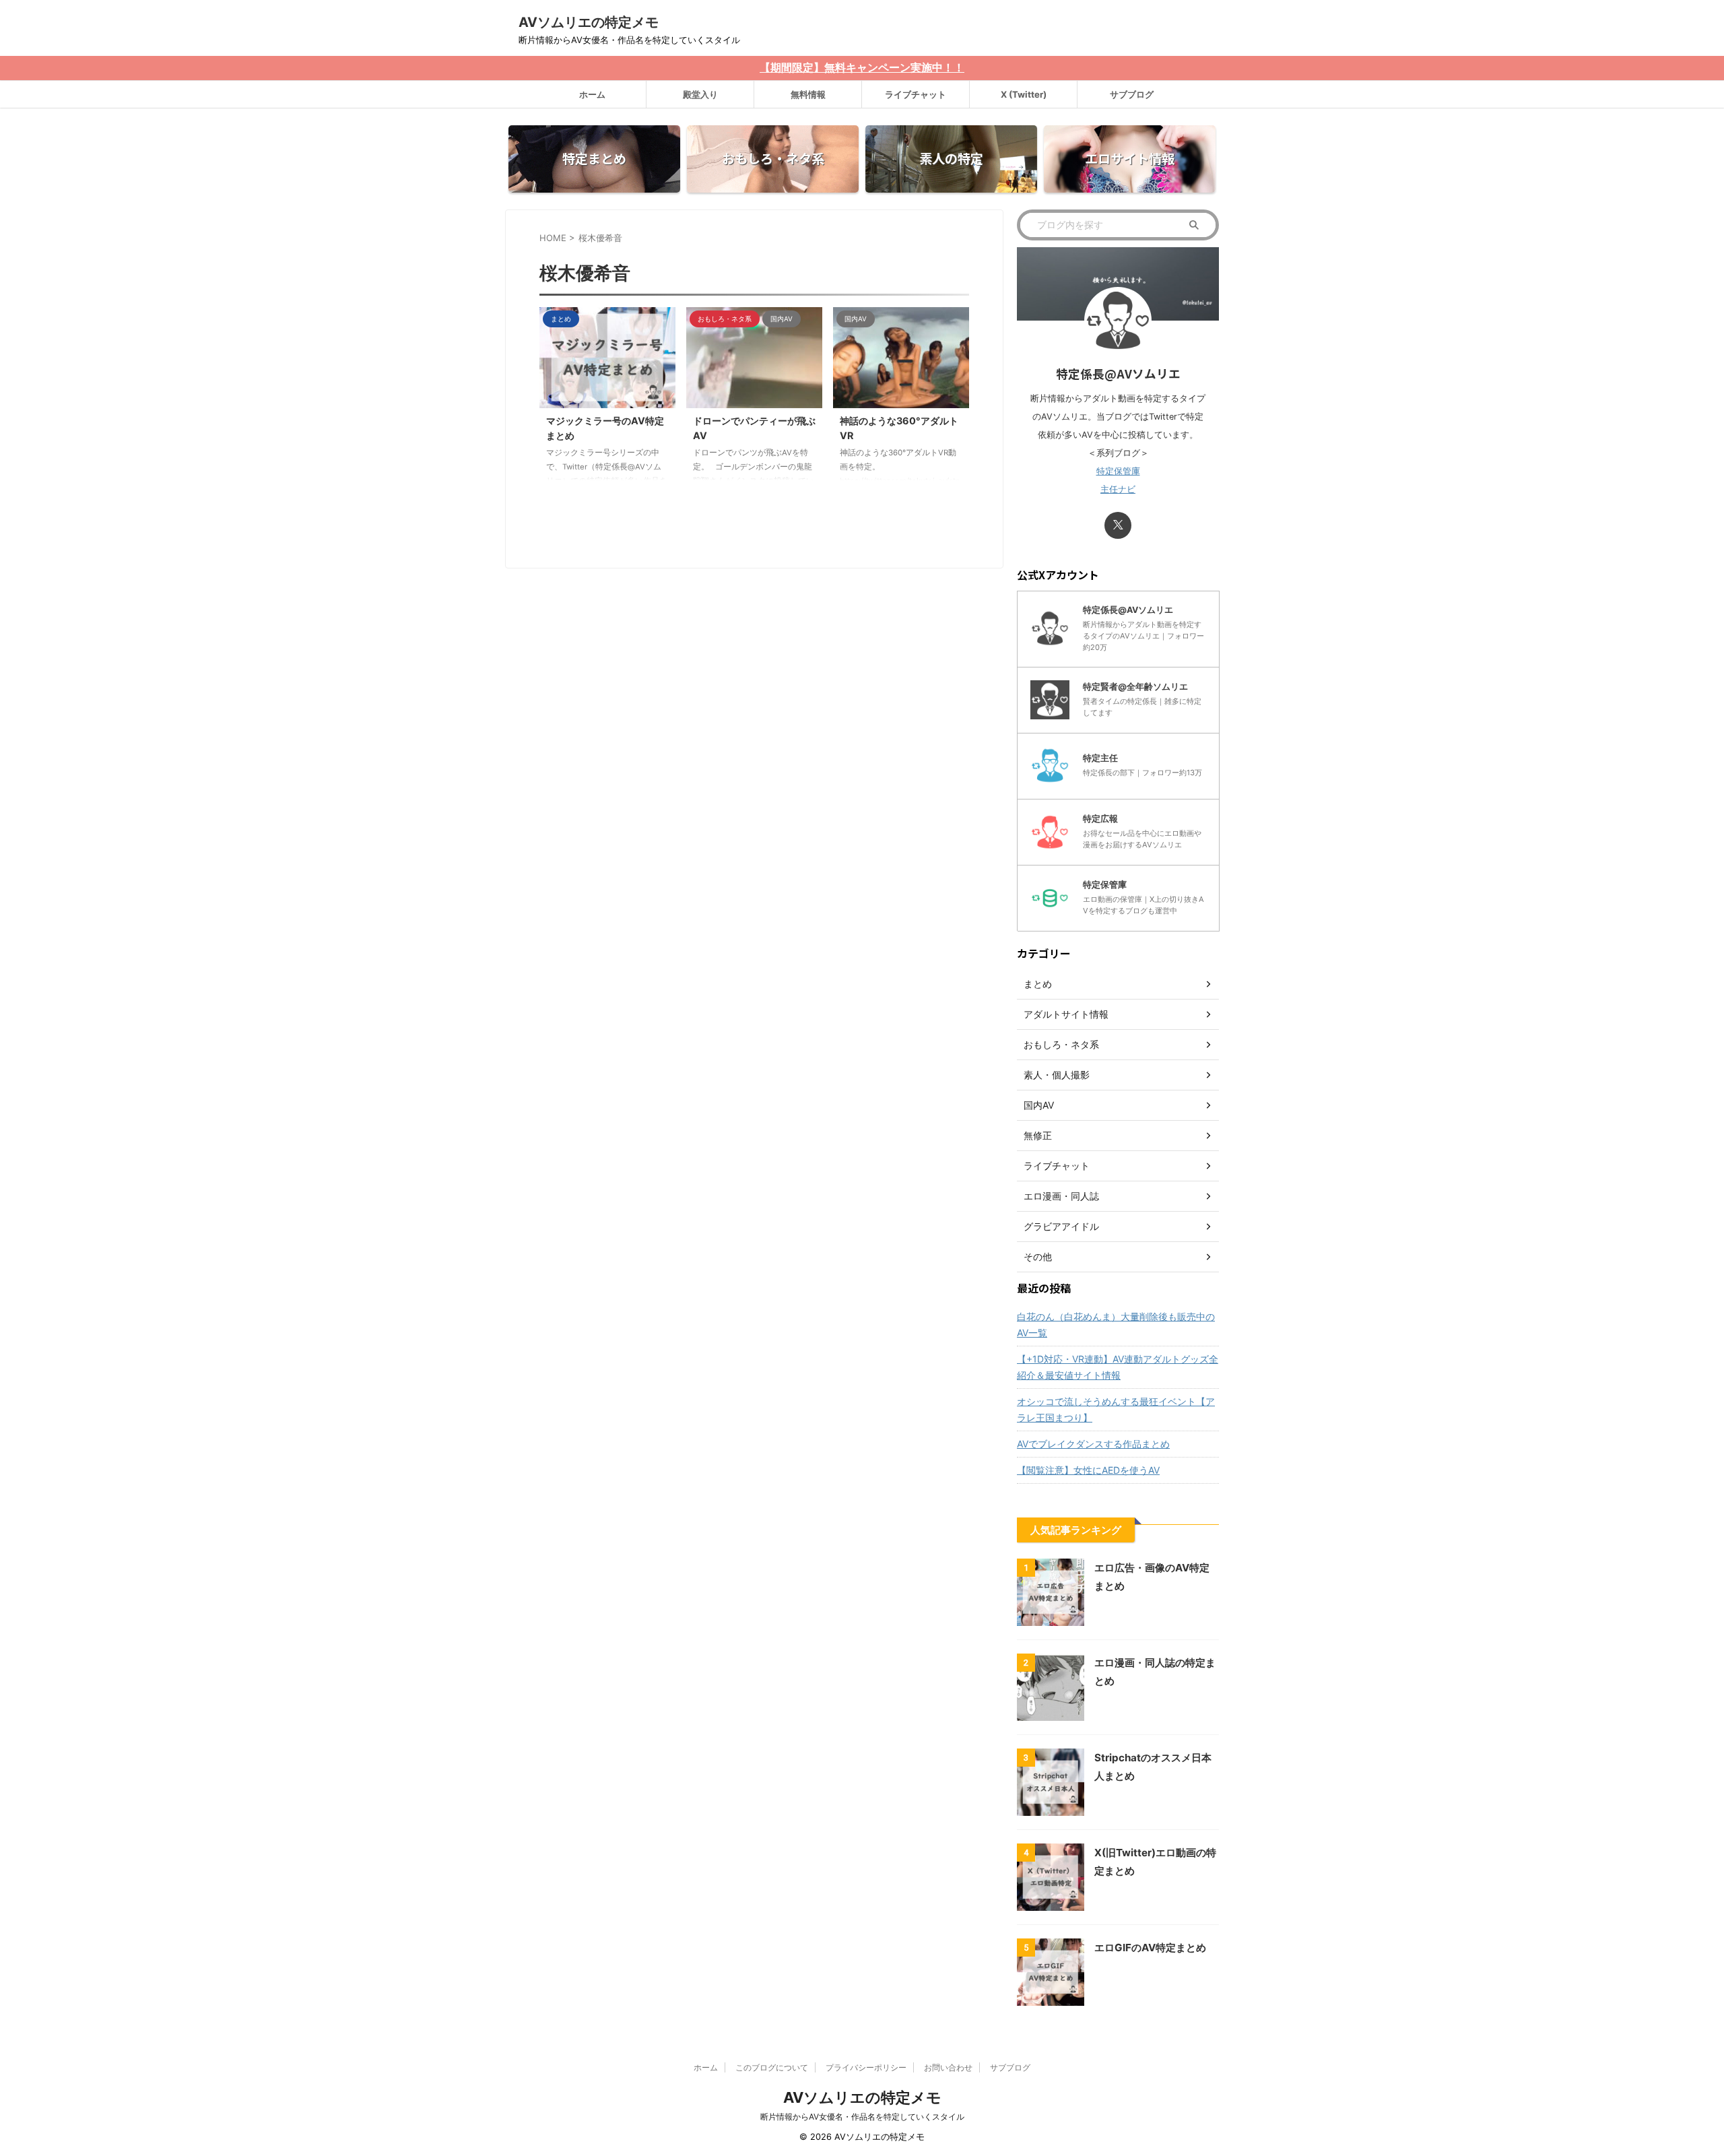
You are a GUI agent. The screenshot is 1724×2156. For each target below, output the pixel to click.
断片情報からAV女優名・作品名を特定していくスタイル (862, 2117)
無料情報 (808, 94)
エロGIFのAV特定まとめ (1150, 1948)
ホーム (592, 94)
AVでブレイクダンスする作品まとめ (1093, 1444)
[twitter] (1118, 525)
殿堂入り (700, 94)
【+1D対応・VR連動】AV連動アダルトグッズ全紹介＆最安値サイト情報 (1118, 1367)
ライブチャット (916, 94)
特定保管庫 (1118, 471)
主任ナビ (1118, 489)
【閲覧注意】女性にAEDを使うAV (1088, 1470)
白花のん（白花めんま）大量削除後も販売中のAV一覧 (1116, 1325)
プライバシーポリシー (866, 2067)
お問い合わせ (948, 2067)
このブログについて (772, 2067)
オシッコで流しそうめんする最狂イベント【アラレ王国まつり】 (1116, 1409)
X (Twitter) (1024, 94)
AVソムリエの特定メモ (589, 22)
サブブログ (1132, 94)
